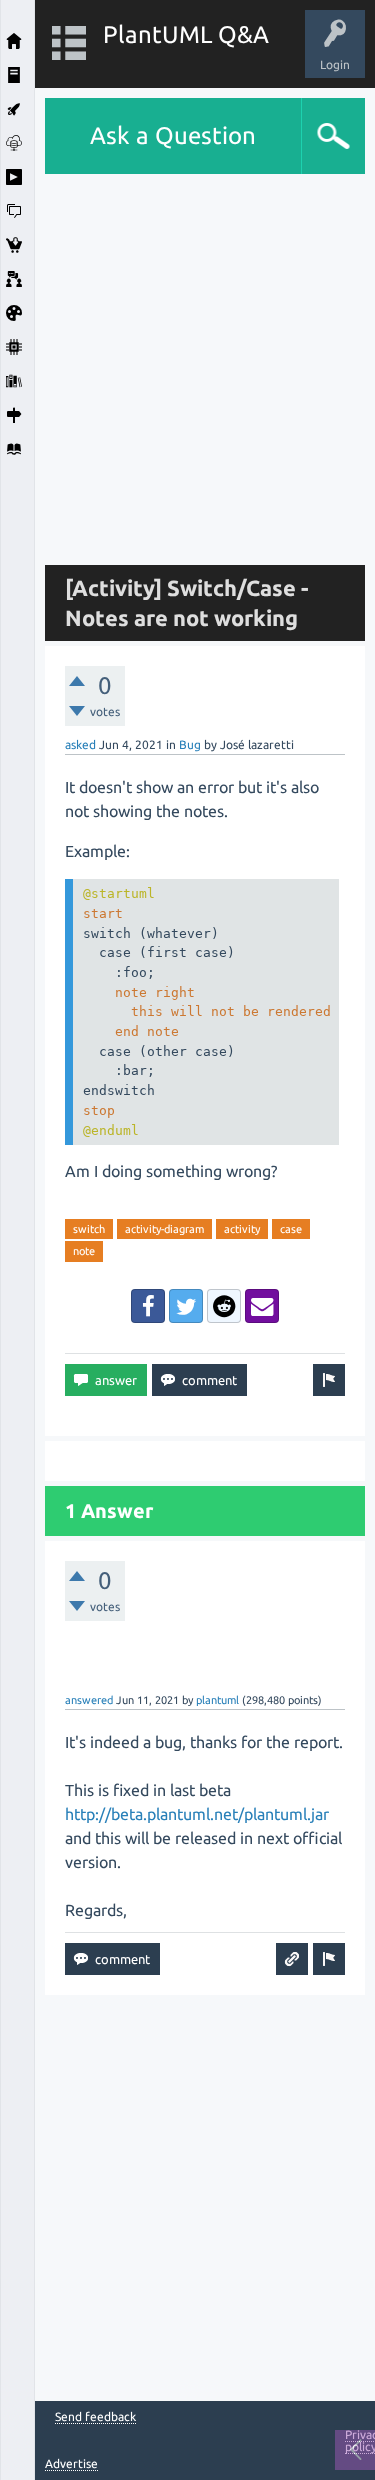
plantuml (217, 1700)
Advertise (71, 2463)
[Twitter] (186, 1306)
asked (80, 744)
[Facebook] (148, 1306)
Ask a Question (173, 135)
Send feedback (95, 2417)
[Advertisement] (187, 361)
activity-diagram (164, 1229)
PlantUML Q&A (186, 34)
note (84, 1251)
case (291, 1229)
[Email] (262, 1306)
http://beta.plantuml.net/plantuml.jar (197, 1814)
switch (89, 1229)
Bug (190, 744)
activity (242, 1229)
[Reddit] (224, 1306)
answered (89, 1700)
